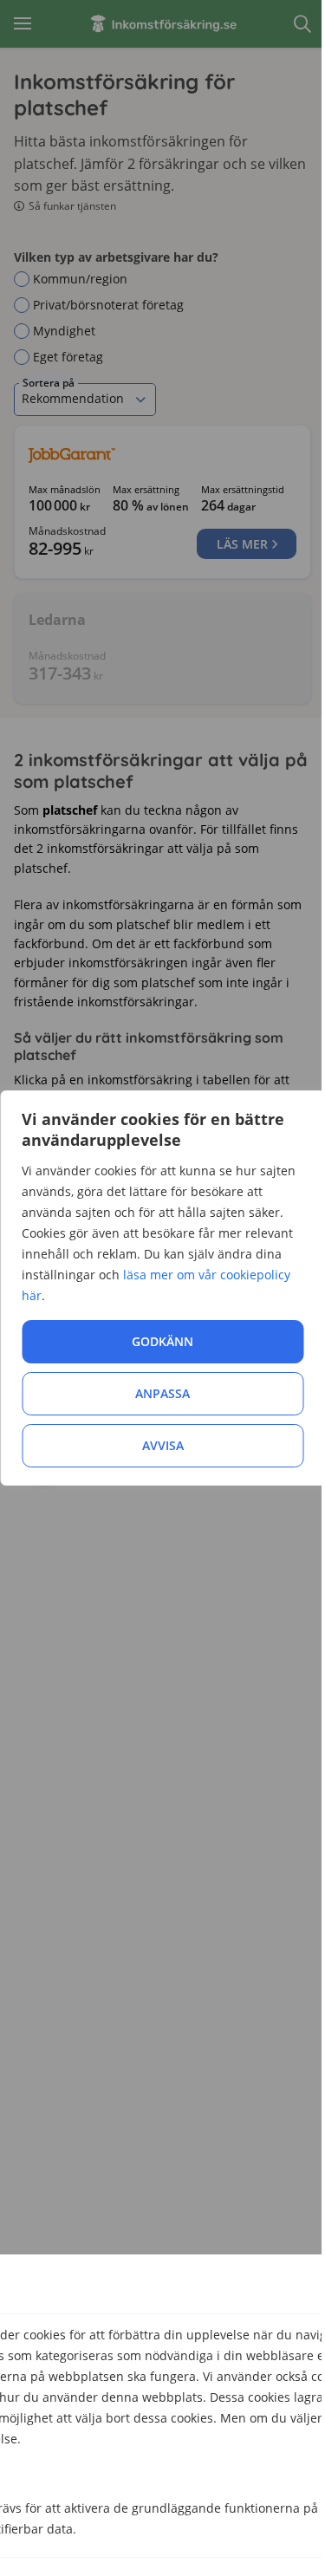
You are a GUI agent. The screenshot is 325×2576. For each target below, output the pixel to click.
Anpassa (162, 1393)
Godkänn (162, 1341)
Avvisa (163, 1445)
